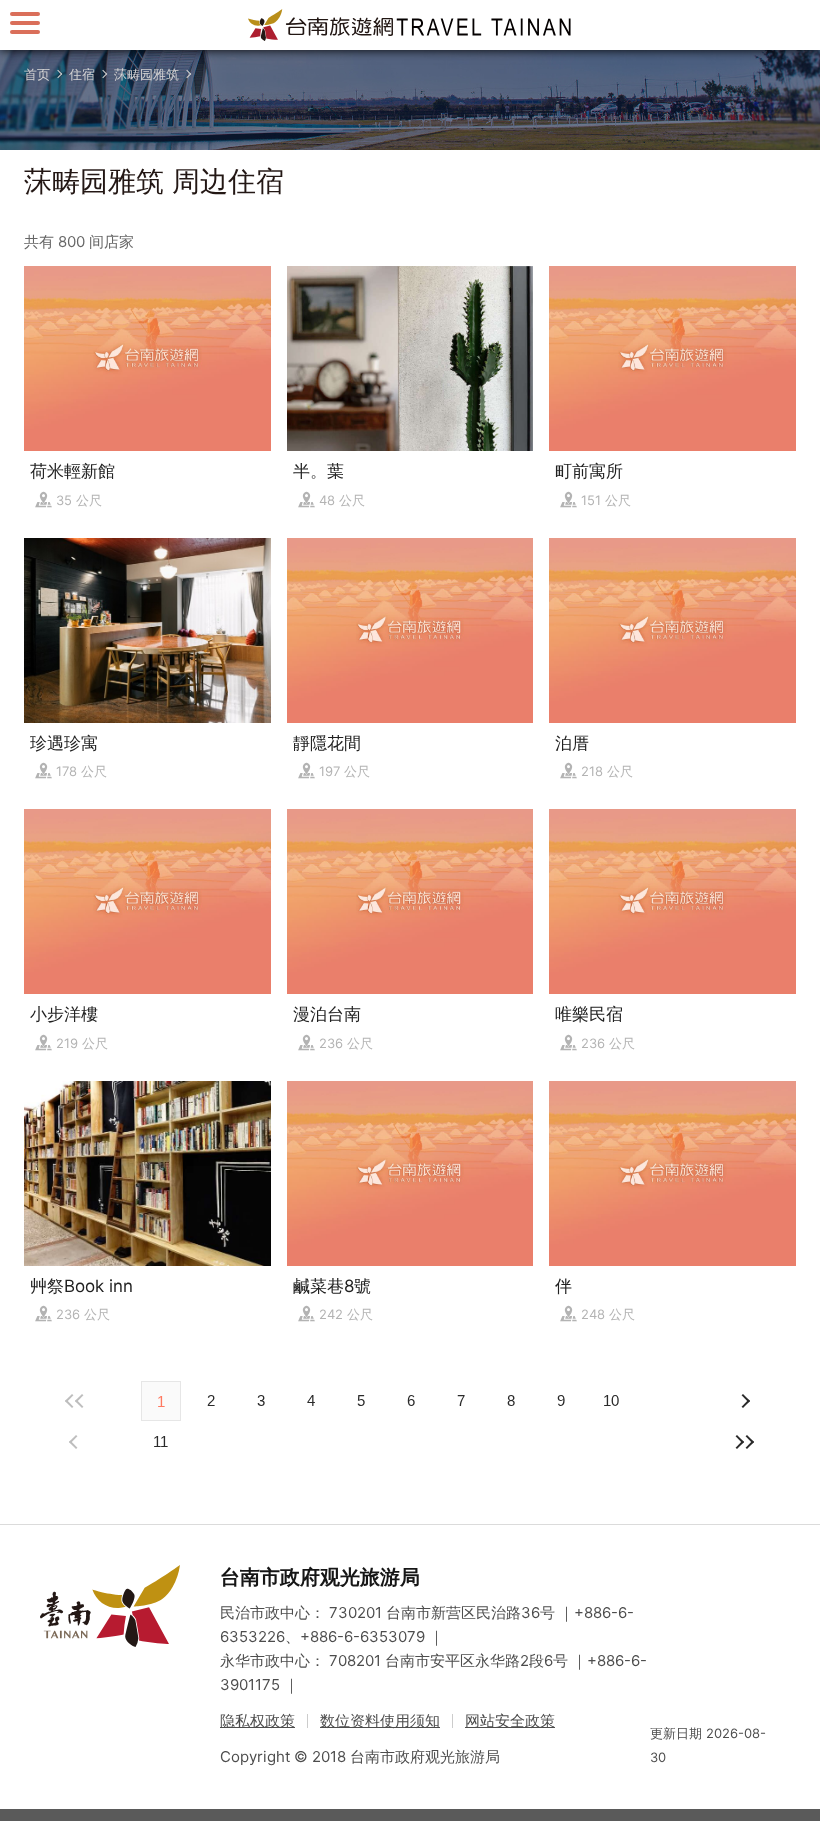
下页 (76, 1442)
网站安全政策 (510, 1720)
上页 (744, 1401)
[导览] (25, 22)
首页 (37, 74)
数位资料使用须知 (380, 1720)
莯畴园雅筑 (146, 74)
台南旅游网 (410, 25)
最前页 (76, 1401)
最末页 (744, 1442)
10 (611, 1400)
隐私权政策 (257, 1720)
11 (160, 1441)
